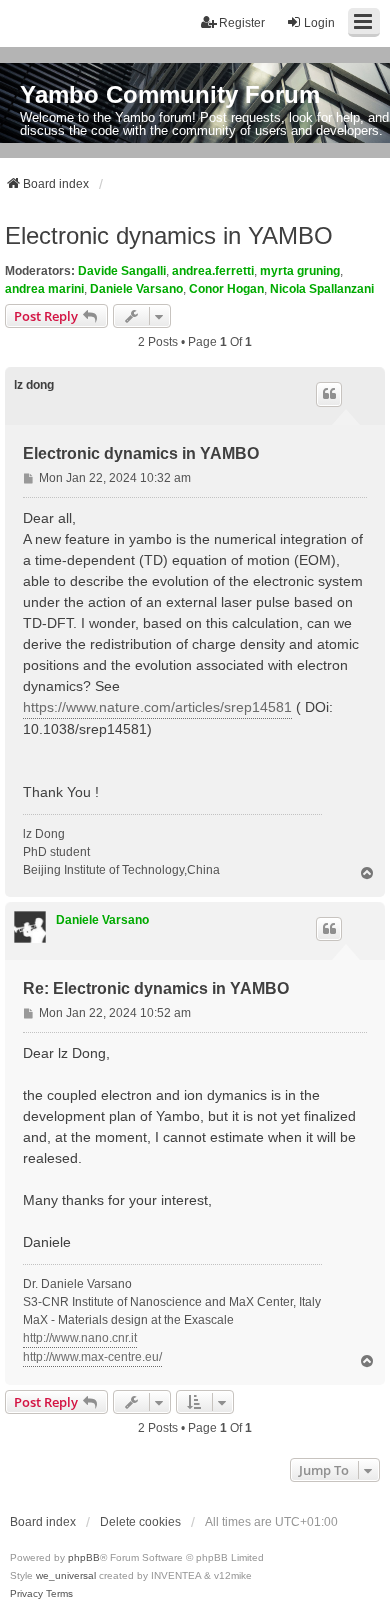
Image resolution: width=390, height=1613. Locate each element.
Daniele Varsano (136, 289)
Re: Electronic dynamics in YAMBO (156, 988)
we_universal (66, 1575)
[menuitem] (26, 1594)
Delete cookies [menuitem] (140, 1522)
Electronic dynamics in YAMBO (169, 235)
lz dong (34, 385)
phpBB (84, 1557)
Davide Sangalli (122, 271)
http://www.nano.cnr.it (80, 1338)
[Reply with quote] (329, 394)
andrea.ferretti (213, 271)
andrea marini (44, 289)
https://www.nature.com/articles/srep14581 (157, 707)
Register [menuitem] (242, 23)
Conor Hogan (226, 289)
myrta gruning (300, 271)
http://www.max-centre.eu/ (92, 1357)
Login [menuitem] (319, 23)
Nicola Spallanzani (322, 289)
